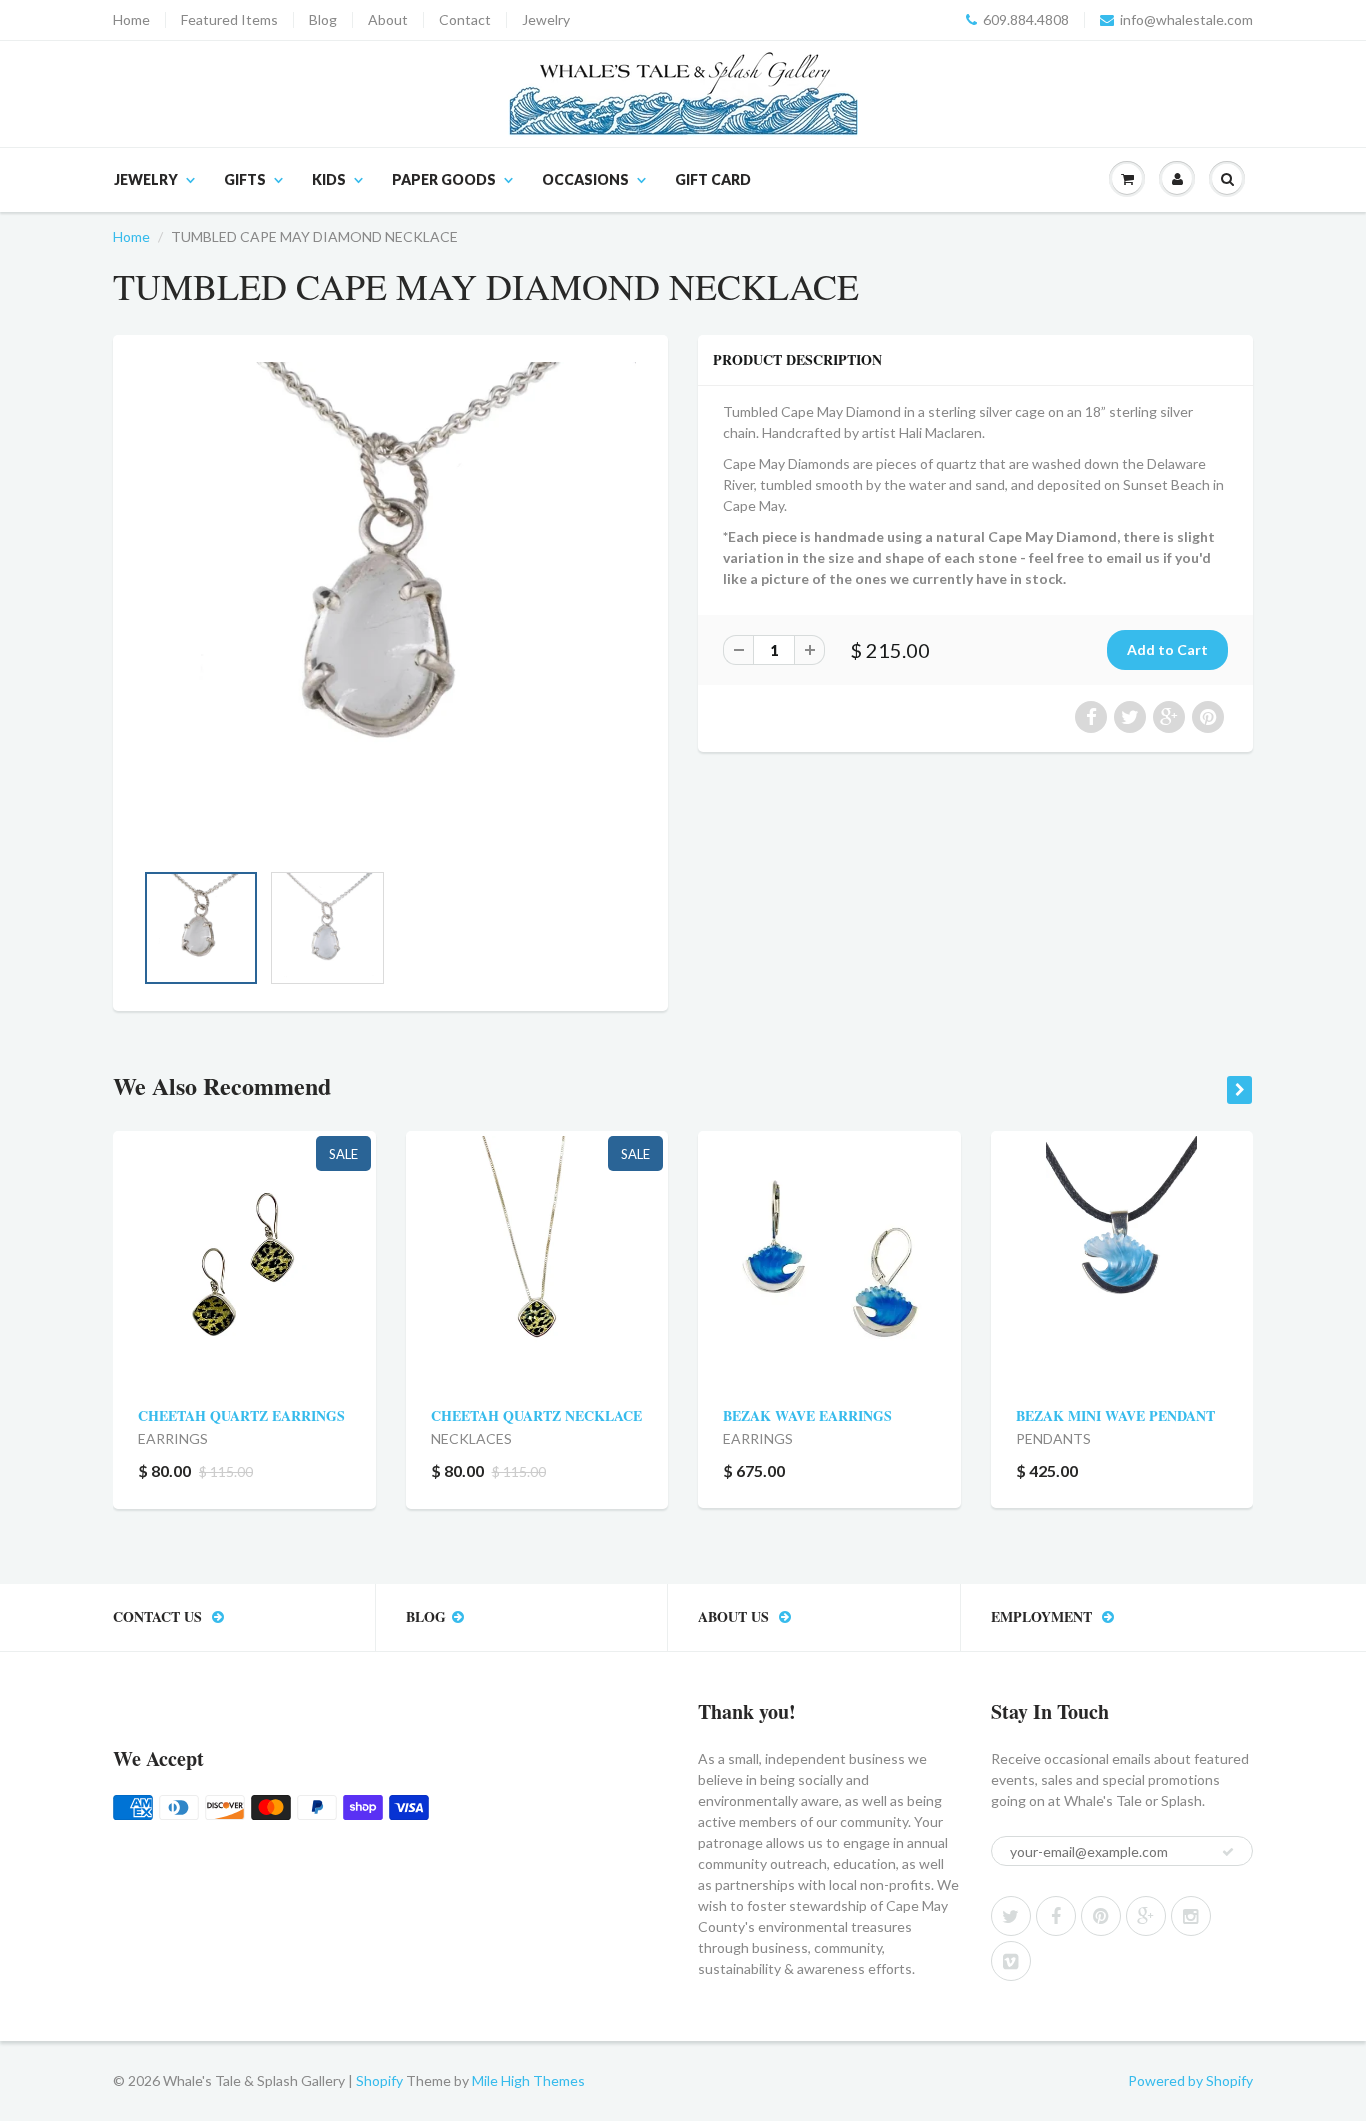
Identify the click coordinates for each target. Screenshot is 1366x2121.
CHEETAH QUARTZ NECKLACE (536, 1415)
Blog (323, 20)
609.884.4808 (1026, 20)
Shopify (379, 2080)
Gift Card (713, 179)
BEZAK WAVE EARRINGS (807, 1415)
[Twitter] (1011, 1916)
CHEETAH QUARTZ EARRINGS (241, 1415)
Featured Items (229, 20)
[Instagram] (1191, 1916)
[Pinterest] (1101, 1916)
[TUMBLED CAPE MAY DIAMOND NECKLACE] (390, 607)
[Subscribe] (1228, 1852)
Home (131, 20)
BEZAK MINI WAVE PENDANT (1115, 1415)
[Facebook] (1056, 1916)
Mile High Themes (528, 2080)
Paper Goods (444, 179)
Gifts (245, 179)
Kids (329, 179)
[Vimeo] (1011, 1961)
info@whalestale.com (1186, 20)
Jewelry (546, 20)
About (388, 20)
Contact (465, 20)
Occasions (585, 179)
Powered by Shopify (1190, 2080)
